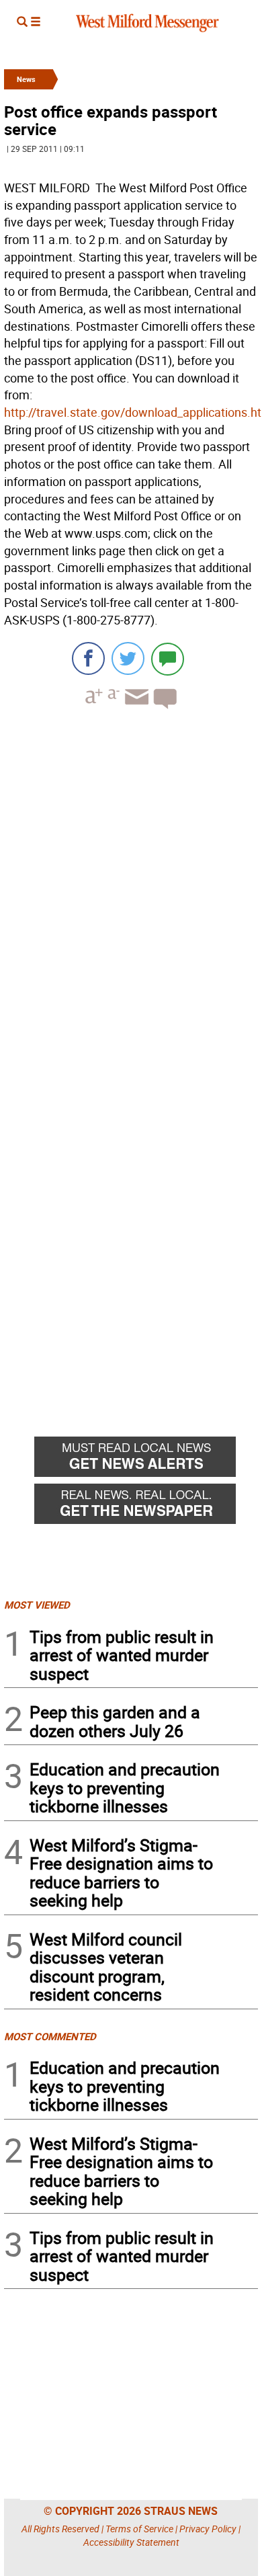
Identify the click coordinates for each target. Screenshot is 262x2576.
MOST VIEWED (37, 1605)
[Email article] (135, 709)
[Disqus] (131, 891)
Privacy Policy (208, 2529)
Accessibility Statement (131, 2542)
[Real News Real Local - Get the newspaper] (146, 1507)
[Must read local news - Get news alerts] (146, 1460)
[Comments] (168, 658)
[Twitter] (128, 658)
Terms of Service (139, 2529)
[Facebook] (88, 658)
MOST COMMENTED (50, 2036)
